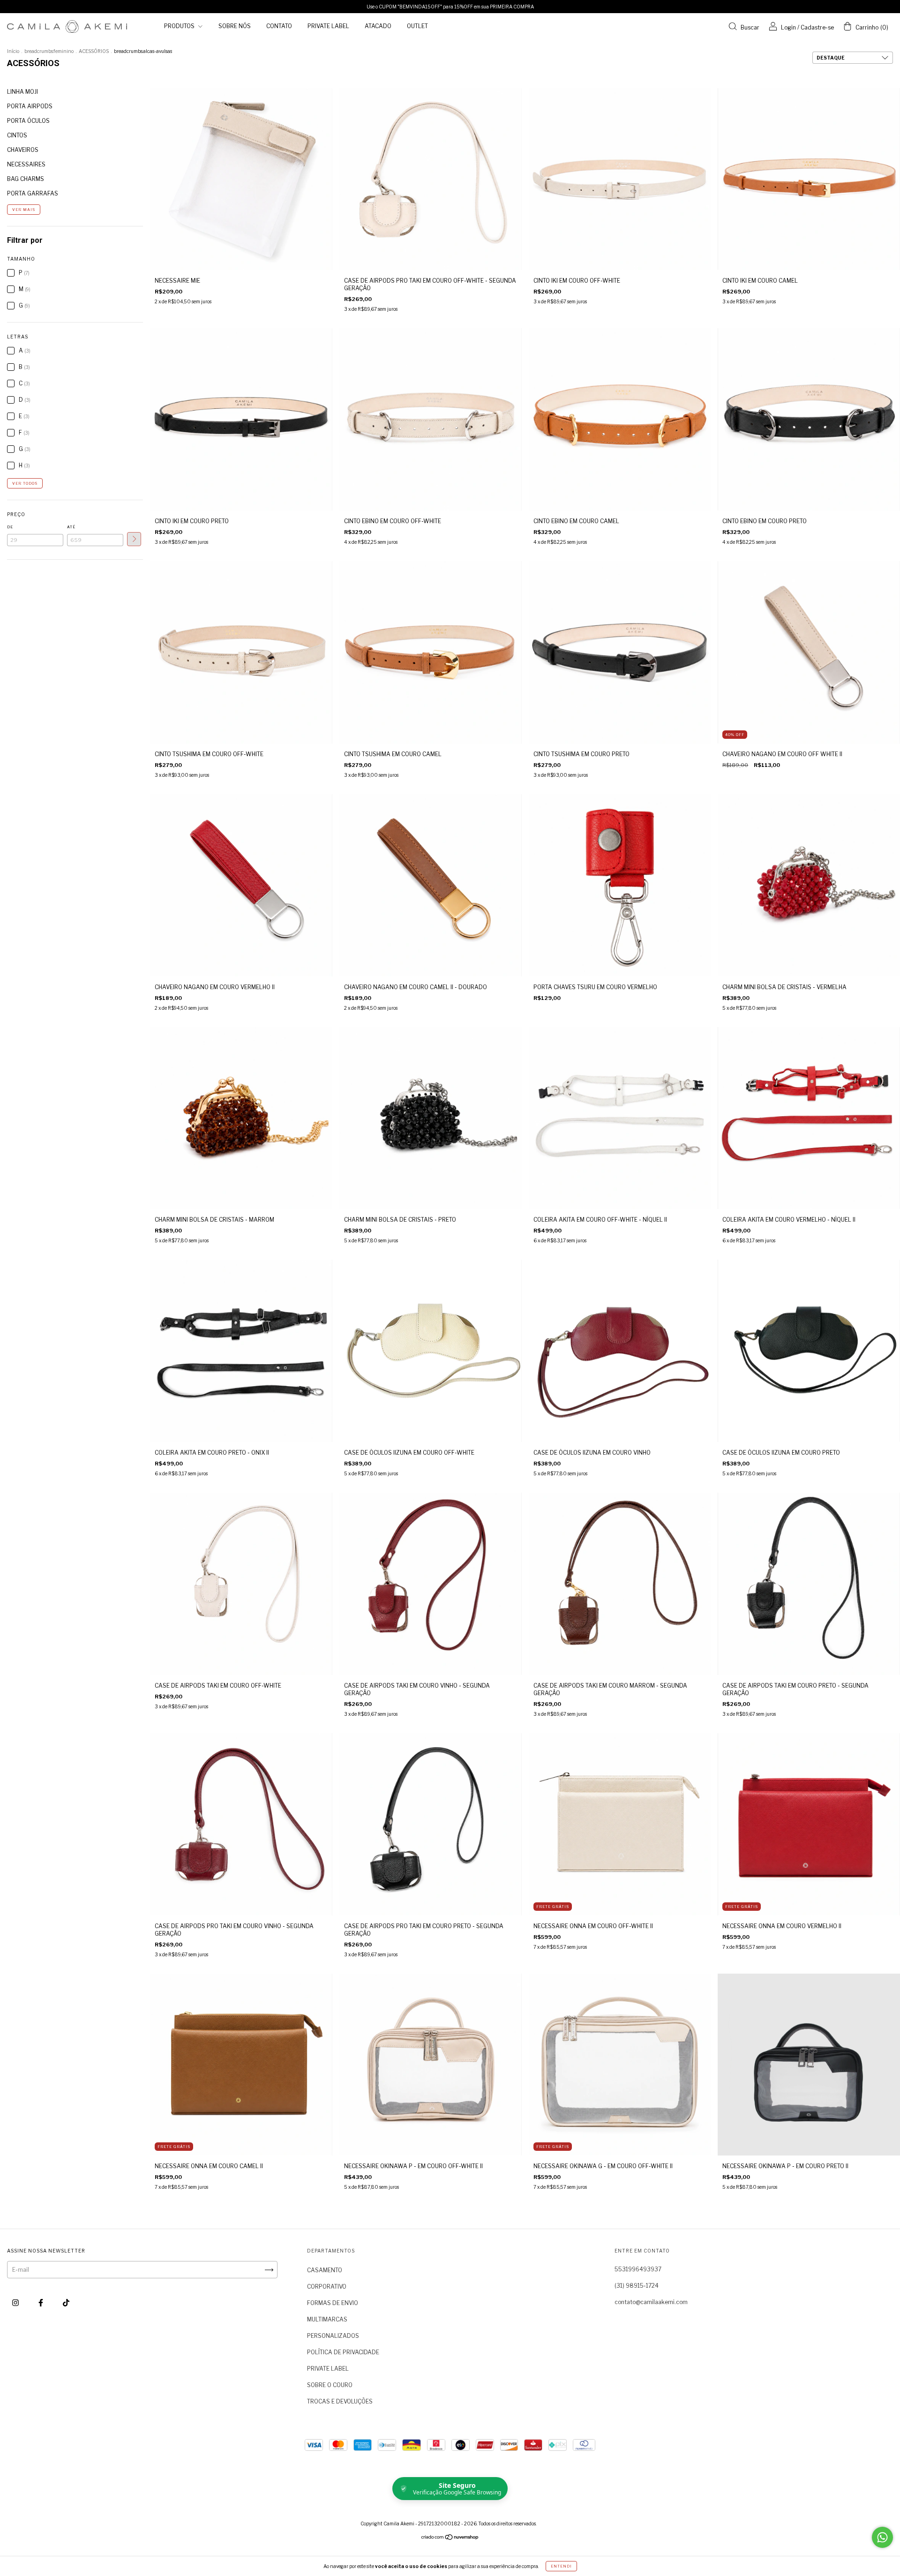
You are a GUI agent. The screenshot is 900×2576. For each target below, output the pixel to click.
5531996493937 (638, 2269)
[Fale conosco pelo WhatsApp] (882, 2537)
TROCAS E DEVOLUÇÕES (340, 2401)
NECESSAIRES (26, 164)
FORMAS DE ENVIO (333, 2303)
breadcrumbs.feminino (49, 51)
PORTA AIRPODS (30, 106)
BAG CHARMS (26, 179)
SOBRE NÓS (235, 26)
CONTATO (279, 26)
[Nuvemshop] (450, 2538)
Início (13, 51)
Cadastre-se (817, 27)
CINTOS (17, 135)
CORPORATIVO (327, 2287)
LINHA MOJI (22, 92)
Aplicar (134, 539)
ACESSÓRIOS (94, 51)
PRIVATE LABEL (328, 26)
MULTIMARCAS (327, 2319)
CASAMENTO (325, 2270)
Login (788, 27)
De (10, 527)
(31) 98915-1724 (637, 2286)
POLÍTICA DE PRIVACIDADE (343, 2352)
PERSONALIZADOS (333, 2336)
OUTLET (417, 26)
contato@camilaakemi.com (651, 2302)
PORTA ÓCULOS (28, 121)
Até (71, 527)
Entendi (561, 2566)
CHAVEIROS (23, 150)
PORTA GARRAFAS (33, 193)
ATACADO (378, 26)
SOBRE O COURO (330, 2385)
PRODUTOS (180, 26)
